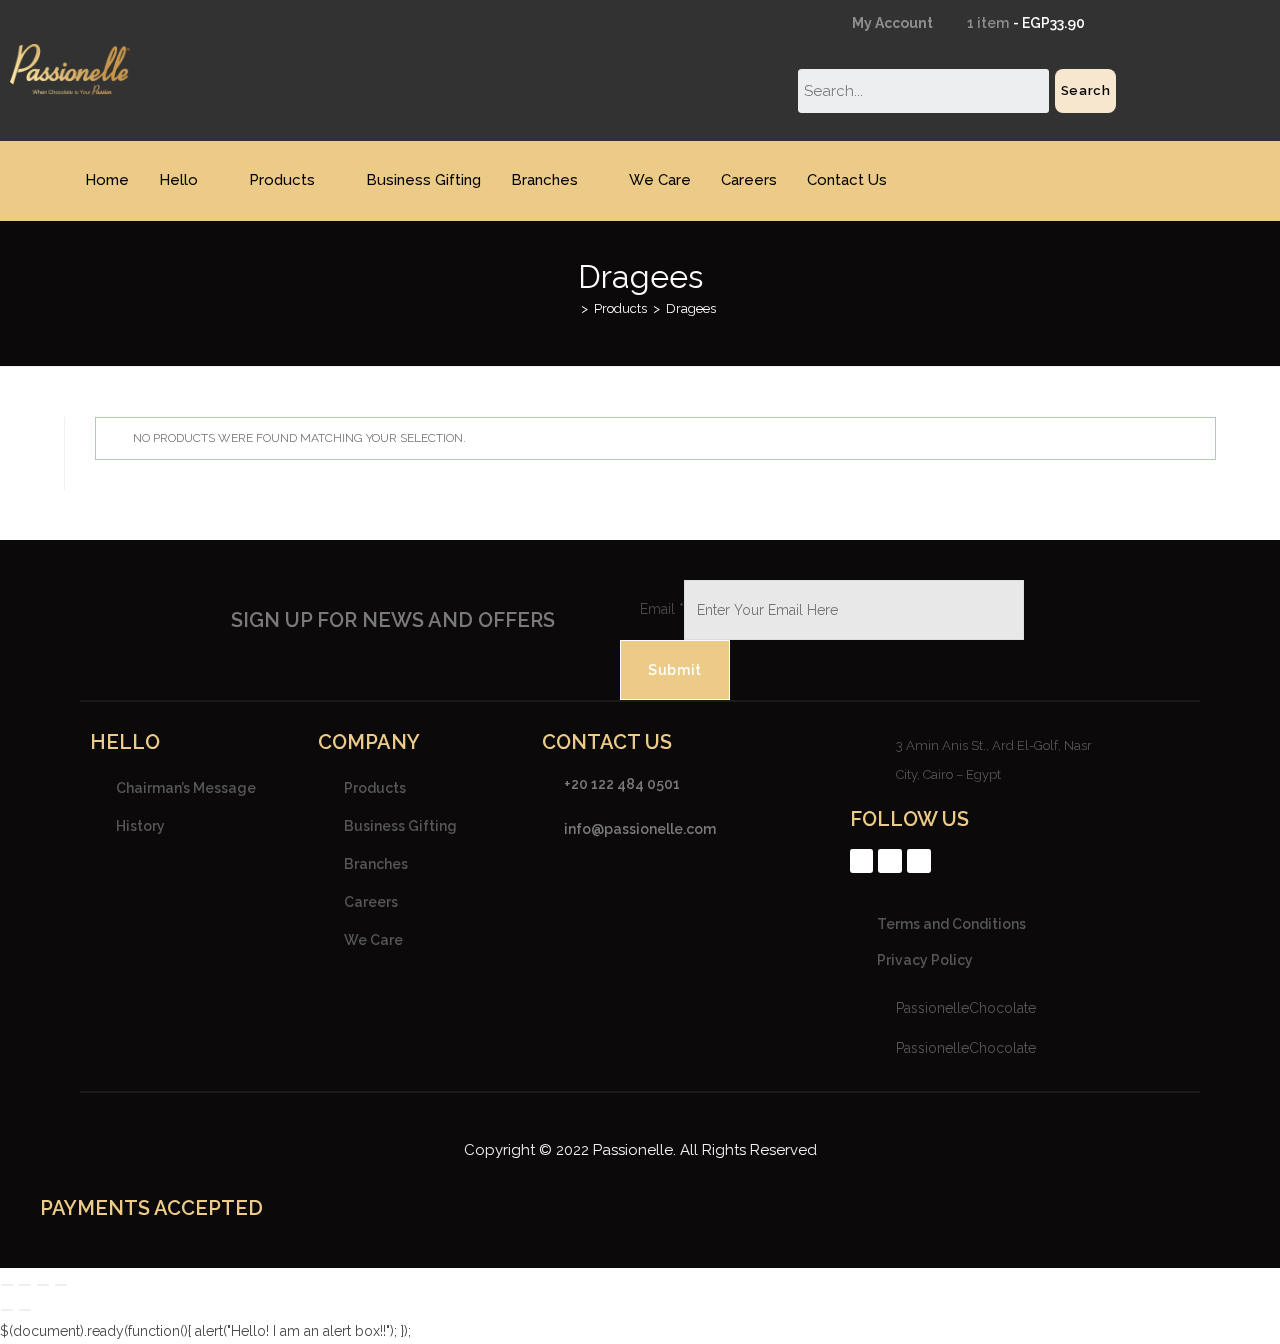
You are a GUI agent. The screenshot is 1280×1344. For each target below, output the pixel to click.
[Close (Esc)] (61, 1285)
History (140, 826)
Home (107, 180)
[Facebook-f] (862, 861)
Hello (178, 180)
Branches (544, 180)
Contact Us (847, 180)
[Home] (570, 308)
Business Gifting (423, 180)
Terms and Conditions (951, 924)
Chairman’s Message (186, 788)
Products (282, 180)
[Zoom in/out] (7, 1285)
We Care (660, 180)
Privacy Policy (925, 960)
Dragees (691, 308)
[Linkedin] (919, 861)
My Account (891, 23)
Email (662, 609)
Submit (675, 670)
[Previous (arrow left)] (7, 1310)
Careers (749, 180)
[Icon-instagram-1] (890, 861)
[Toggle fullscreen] (25, 1285)
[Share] (43, 1285)
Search (1086, 90)
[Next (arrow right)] (25, 1310)
